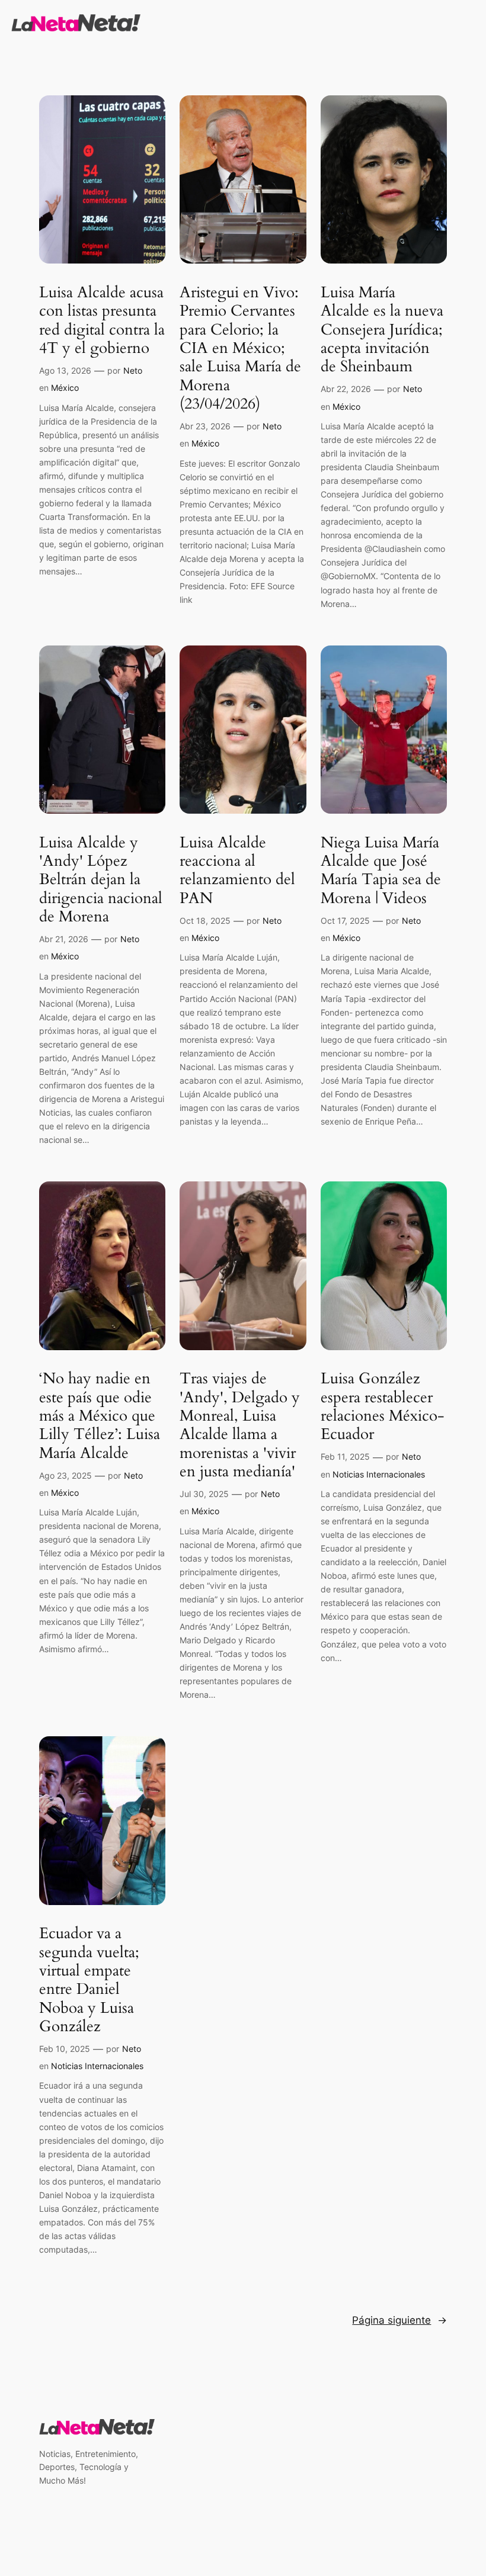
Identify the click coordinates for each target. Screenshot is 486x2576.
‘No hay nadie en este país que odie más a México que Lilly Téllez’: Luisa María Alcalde (100, 1415)
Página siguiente (399, 2320)
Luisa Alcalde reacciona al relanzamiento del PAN (237, 870)
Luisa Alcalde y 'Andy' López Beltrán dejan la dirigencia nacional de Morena (101, 879)
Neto (133, 370)
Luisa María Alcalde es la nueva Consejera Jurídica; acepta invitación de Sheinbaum (382, 329)
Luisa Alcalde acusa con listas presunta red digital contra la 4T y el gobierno (102, 320)
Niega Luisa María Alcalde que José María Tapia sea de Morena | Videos (381, 870)
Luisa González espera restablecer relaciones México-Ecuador (383, 1406)
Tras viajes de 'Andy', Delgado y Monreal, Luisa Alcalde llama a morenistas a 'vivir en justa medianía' (240, 1425)
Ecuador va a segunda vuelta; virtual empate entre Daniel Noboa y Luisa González (89, 1980)
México (65, 388)
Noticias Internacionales (379, 1474)
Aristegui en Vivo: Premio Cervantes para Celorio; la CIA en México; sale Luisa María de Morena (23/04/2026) (240, 348)
